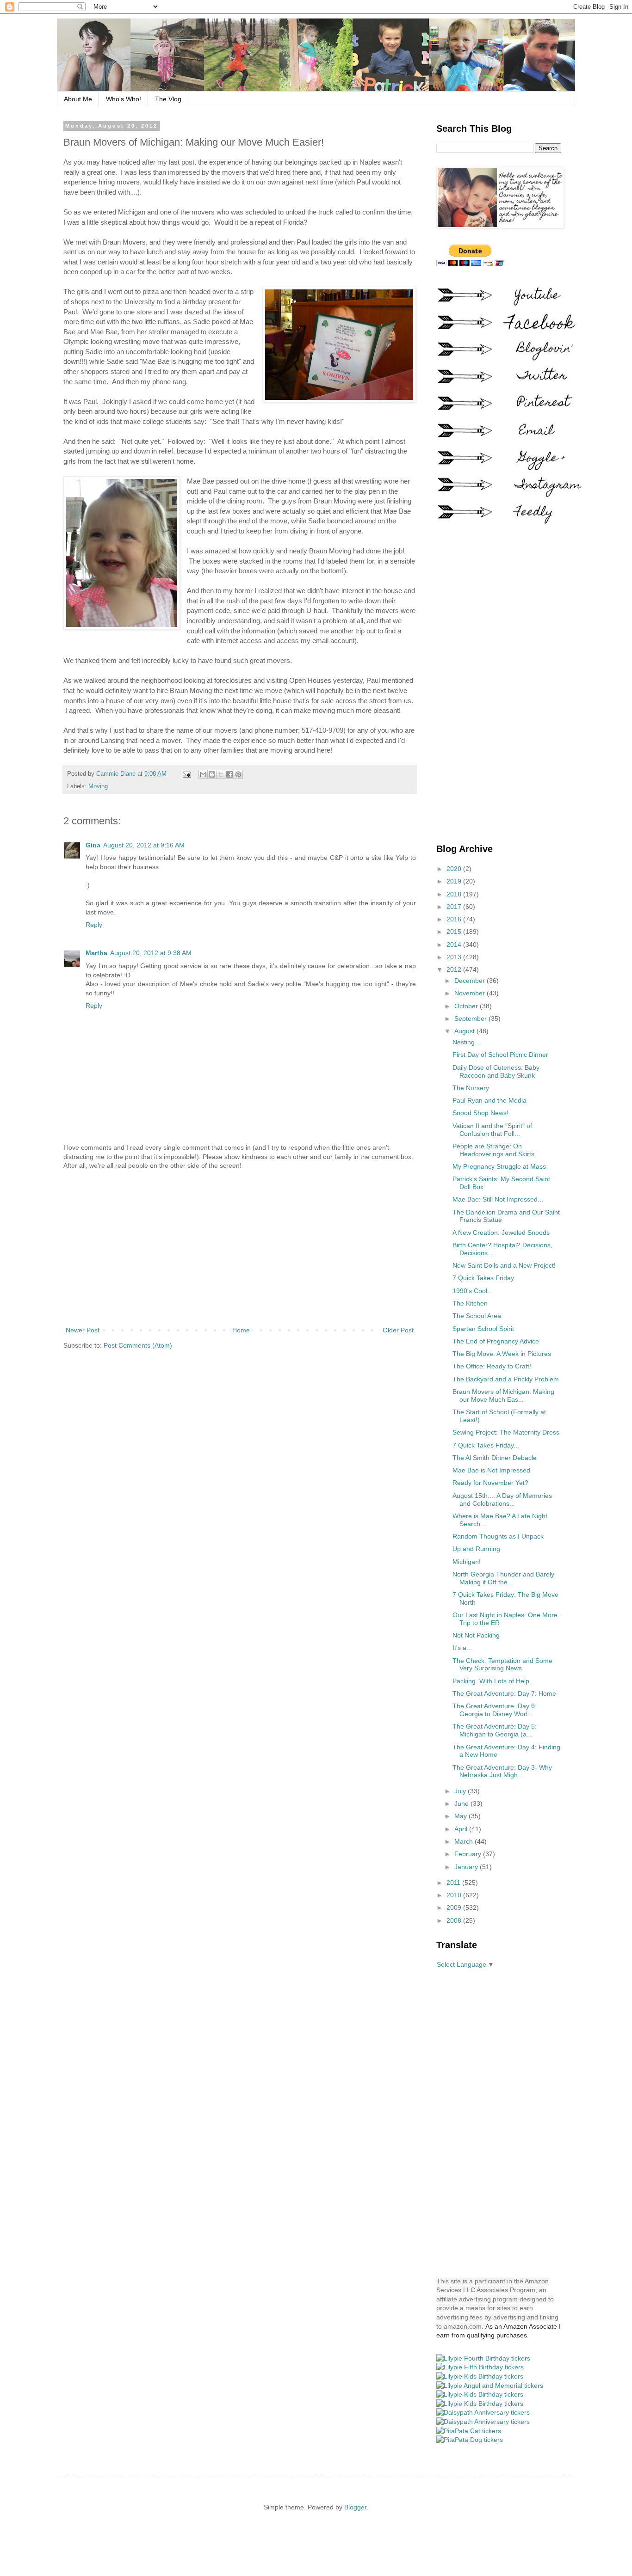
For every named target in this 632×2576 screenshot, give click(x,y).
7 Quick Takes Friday (483, 1278)
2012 (455, 969)
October (467, 1006)
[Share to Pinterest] (238, 774)
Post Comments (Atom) (138, 1345)
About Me (78, 99)
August (465, 1031)
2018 (455, 894)
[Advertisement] (240, 1248)
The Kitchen (470, 1303)
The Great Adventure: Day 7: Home (504, 1693)
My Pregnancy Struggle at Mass (499, 1166)
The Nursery (471, 1088)
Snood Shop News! (480, 1113)
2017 (455, 907)
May (462, 1816)
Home (241, 1330)
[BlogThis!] (212, 774)
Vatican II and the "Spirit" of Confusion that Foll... (492, 1130)
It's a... (462, 1648)
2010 (455, 1895)
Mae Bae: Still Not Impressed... (498, 1199)
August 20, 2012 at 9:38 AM (151, 953)
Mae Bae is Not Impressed (491, 1470)
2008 (455, 1920)
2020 (455, 869)
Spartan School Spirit (483, 1329)
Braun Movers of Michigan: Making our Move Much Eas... (503, 1395)
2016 (455, 919)
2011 (454, 1883)
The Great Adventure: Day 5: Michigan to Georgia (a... (495, 1730)
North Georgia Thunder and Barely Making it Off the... (503, 1578)
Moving (98, 786)
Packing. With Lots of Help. (492, 1681)
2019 (455, 881)
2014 (455, 945)
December (471, 981)
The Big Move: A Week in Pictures (502, 1354)
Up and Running (476, 1549)
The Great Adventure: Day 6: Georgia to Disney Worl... (495, 1710)
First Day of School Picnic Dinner (500, 1055)
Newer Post (83, 1330)
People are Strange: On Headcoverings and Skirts (493, 1150)
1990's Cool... (473, 1291)
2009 (455, 1907)
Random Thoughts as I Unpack (498, 1536)
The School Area (477, 1316)
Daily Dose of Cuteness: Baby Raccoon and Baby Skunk (496, 1071)
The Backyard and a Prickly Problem (506, 1379)
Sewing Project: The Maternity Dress (506, 1432)
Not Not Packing (476, 1635)
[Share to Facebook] (229, 774)
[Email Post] (186, 774)
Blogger (355, 2507)
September (471, 1018)
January (467, 1867)
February (469, 1854)
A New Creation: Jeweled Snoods (501, 1233)
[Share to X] (221, 774)
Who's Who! (124, 99)
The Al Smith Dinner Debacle (495, 1458)
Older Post (398, 1330)
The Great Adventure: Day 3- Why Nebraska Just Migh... (502, 1771)
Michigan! (467, 1562)
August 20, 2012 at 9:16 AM (144, 845)
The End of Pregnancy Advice (496, 1341)
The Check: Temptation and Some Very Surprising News (502, 1665)
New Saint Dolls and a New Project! (504, 1265)
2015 (455, 932)
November (471, 993)
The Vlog (168, 99)
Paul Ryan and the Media (489, 1100)
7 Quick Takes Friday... (486, 1445)
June (462, 1803)
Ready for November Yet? (490, 1483)
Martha (96, 953)
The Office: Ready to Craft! (492, 1366)
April (462, 1829)
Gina (93, 845)
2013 (455, 957)
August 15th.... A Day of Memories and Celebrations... (502, 1500)
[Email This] (203, 774)
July (461, 1791)
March (465, 1841)
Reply (94, 925)
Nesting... (466, 1042)
